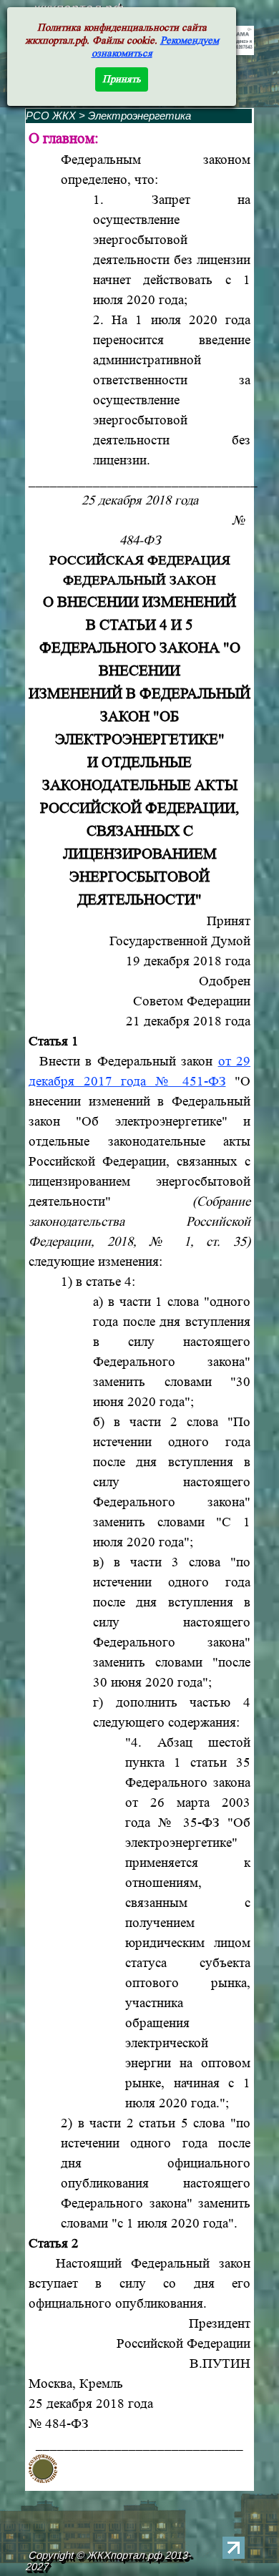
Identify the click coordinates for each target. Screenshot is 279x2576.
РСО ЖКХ (51, 116)
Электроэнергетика (139, 116)
